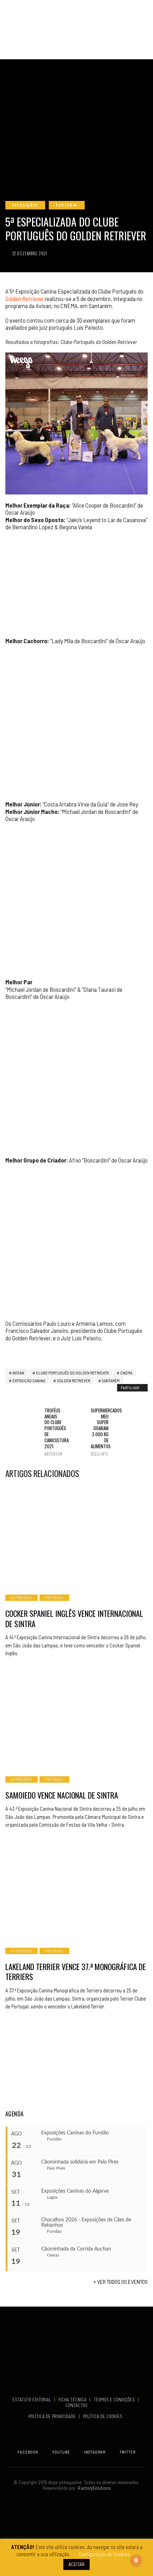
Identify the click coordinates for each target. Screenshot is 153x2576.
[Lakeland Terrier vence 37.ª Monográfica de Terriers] (76, 1889)
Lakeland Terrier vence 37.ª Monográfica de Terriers (76, 1972)
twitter (128, 2452)
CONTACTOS (76, 2405)
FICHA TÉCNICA (73, 2400)
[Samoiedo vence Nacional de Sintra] (76, 1718)
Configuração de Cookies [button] (104, 2554)
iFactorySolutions (93, 2488)
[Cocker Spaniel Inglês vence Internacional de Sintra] (76, 1536)
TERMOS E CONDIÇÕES (115, 2400)
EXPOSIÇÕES (25, 205)
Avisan (18, 1373)
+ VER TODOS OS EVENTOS (121, 2282)
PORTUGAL (67, 205)
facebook (28, 2452)
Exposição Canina (29, 1380)
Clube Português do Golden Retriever (72, 1373)
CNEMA (126, 1373)
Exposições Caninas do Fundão (75, 2133)
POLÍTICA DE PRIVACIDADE (53, 2416)
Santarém (111, 1380)
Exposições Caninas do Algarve (75, 2191)
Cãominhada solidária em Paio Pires (80, 2162)
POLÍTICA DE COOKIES (104, 2416)
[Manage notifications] (136, 2560)
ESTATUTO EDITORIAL (32, 2400)
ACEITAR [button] (76, 2564)
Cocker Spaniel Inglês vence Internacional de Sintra (74, 1618)
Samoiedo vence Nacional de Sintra (62, 1795)
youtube (61, 2452)
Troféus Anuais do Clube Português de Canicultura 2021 (53, 1432)
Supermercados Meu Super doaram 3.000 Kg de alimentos (100, 1432)
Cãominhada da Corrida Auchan (76, 2249)
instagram (95, 2452)
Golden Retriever (25, 299)
